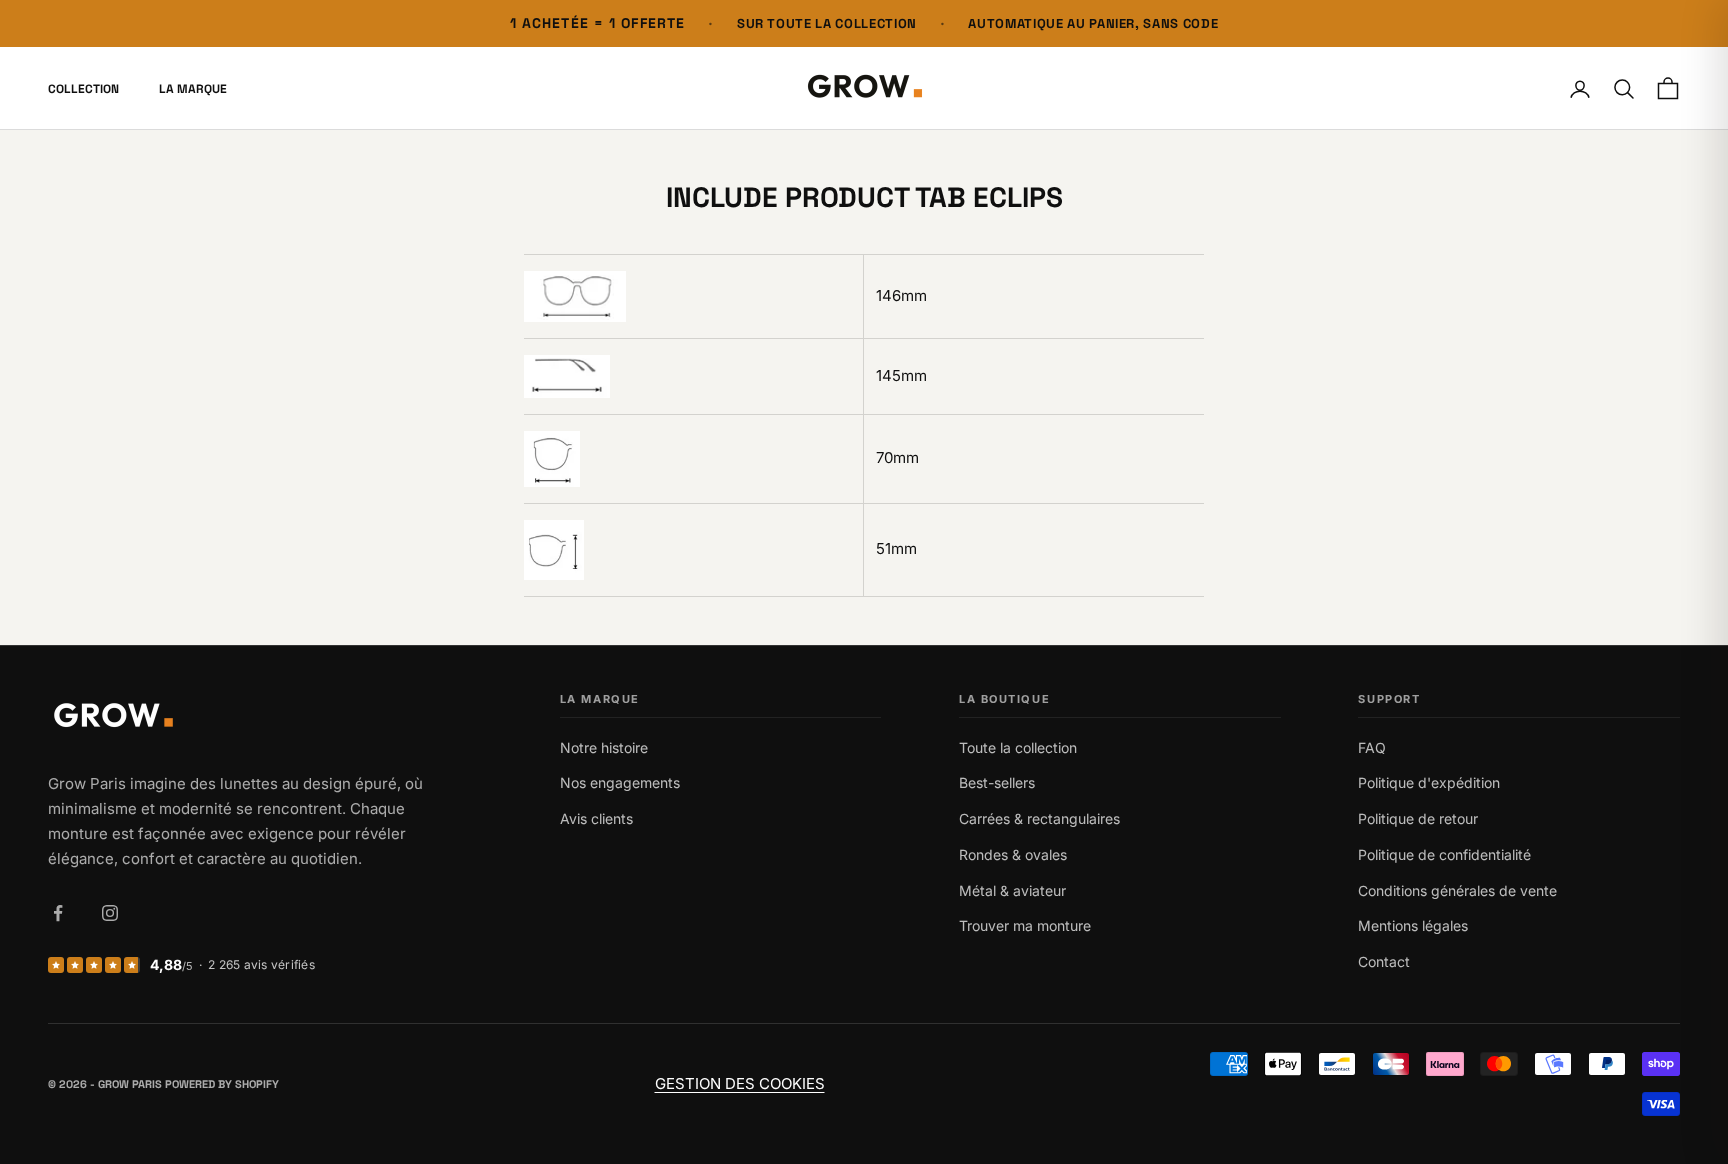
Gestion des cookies (740, 1083)
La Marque (193, 89)
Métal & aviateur (1012, 890)
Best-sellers (997, 782)
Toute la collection (1018, 747)
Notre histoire (604, 747)
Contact (1384, 961)
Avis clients (596, 818)
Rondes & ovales (1013, 854)
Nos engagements (620, 782)
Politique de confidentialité (1444, 854)
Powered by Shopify (222, 1084)
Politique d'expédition (1429, 782)
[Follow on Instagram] (110, 913)
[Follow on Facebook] (58, 913)
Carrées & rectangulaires (1039, 818)
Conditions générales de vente (1457, 890)
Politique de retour (1418, 818)
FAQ (1372, 747)
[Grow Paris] (240, 717)
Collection (83, 89)
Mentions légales (1413, 925)
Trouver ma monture (1025, 925)
